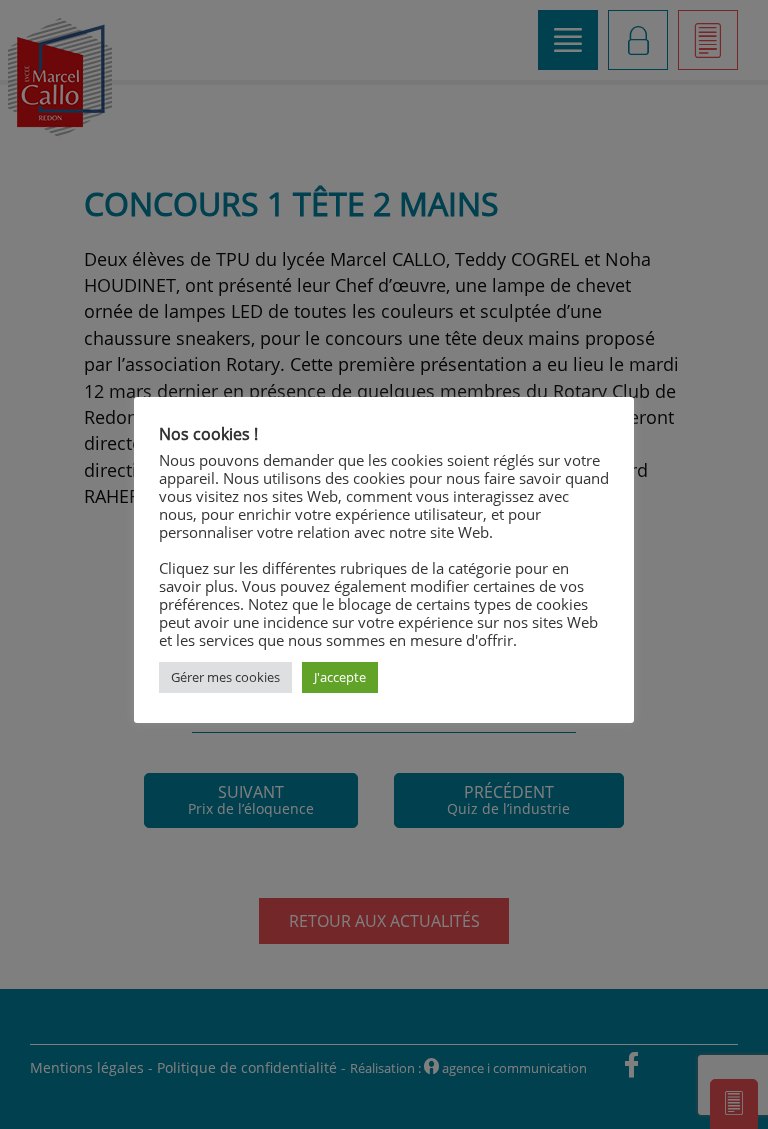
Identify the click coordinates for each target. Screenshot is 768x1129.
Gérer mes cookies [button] (225, 677)
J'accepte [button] (340, 677)
